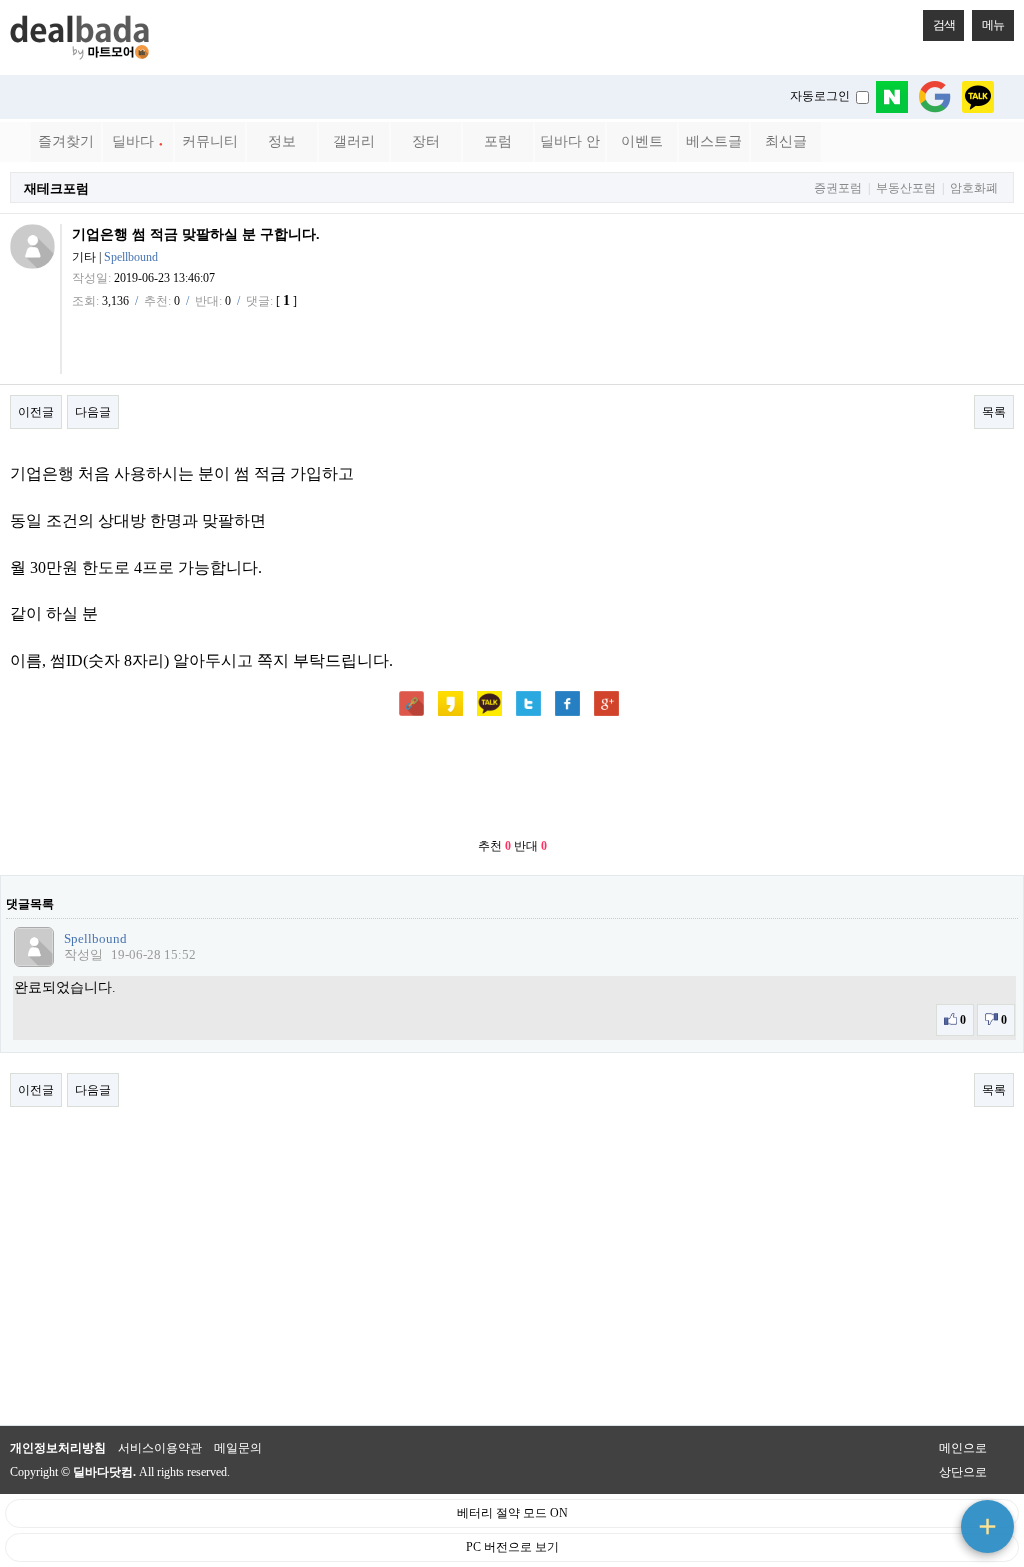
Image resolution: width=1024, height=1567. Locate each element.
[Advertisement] (512, 779)
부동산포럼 (906, 188)
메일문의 (238, 1448)
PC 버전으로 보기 (512, 1547)
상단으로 (963, 1472)
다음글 (93, 412)
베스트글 (714, 141)
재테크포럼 (56, 188)
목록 (994, 412)
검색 (944, 25)
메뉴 (993, 25)
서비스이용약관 (160, 1448)
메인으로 (963, 1448)
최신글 (786, 141)
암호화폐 (974, 188)
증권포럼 (838, 188)
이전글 (36, 412)
